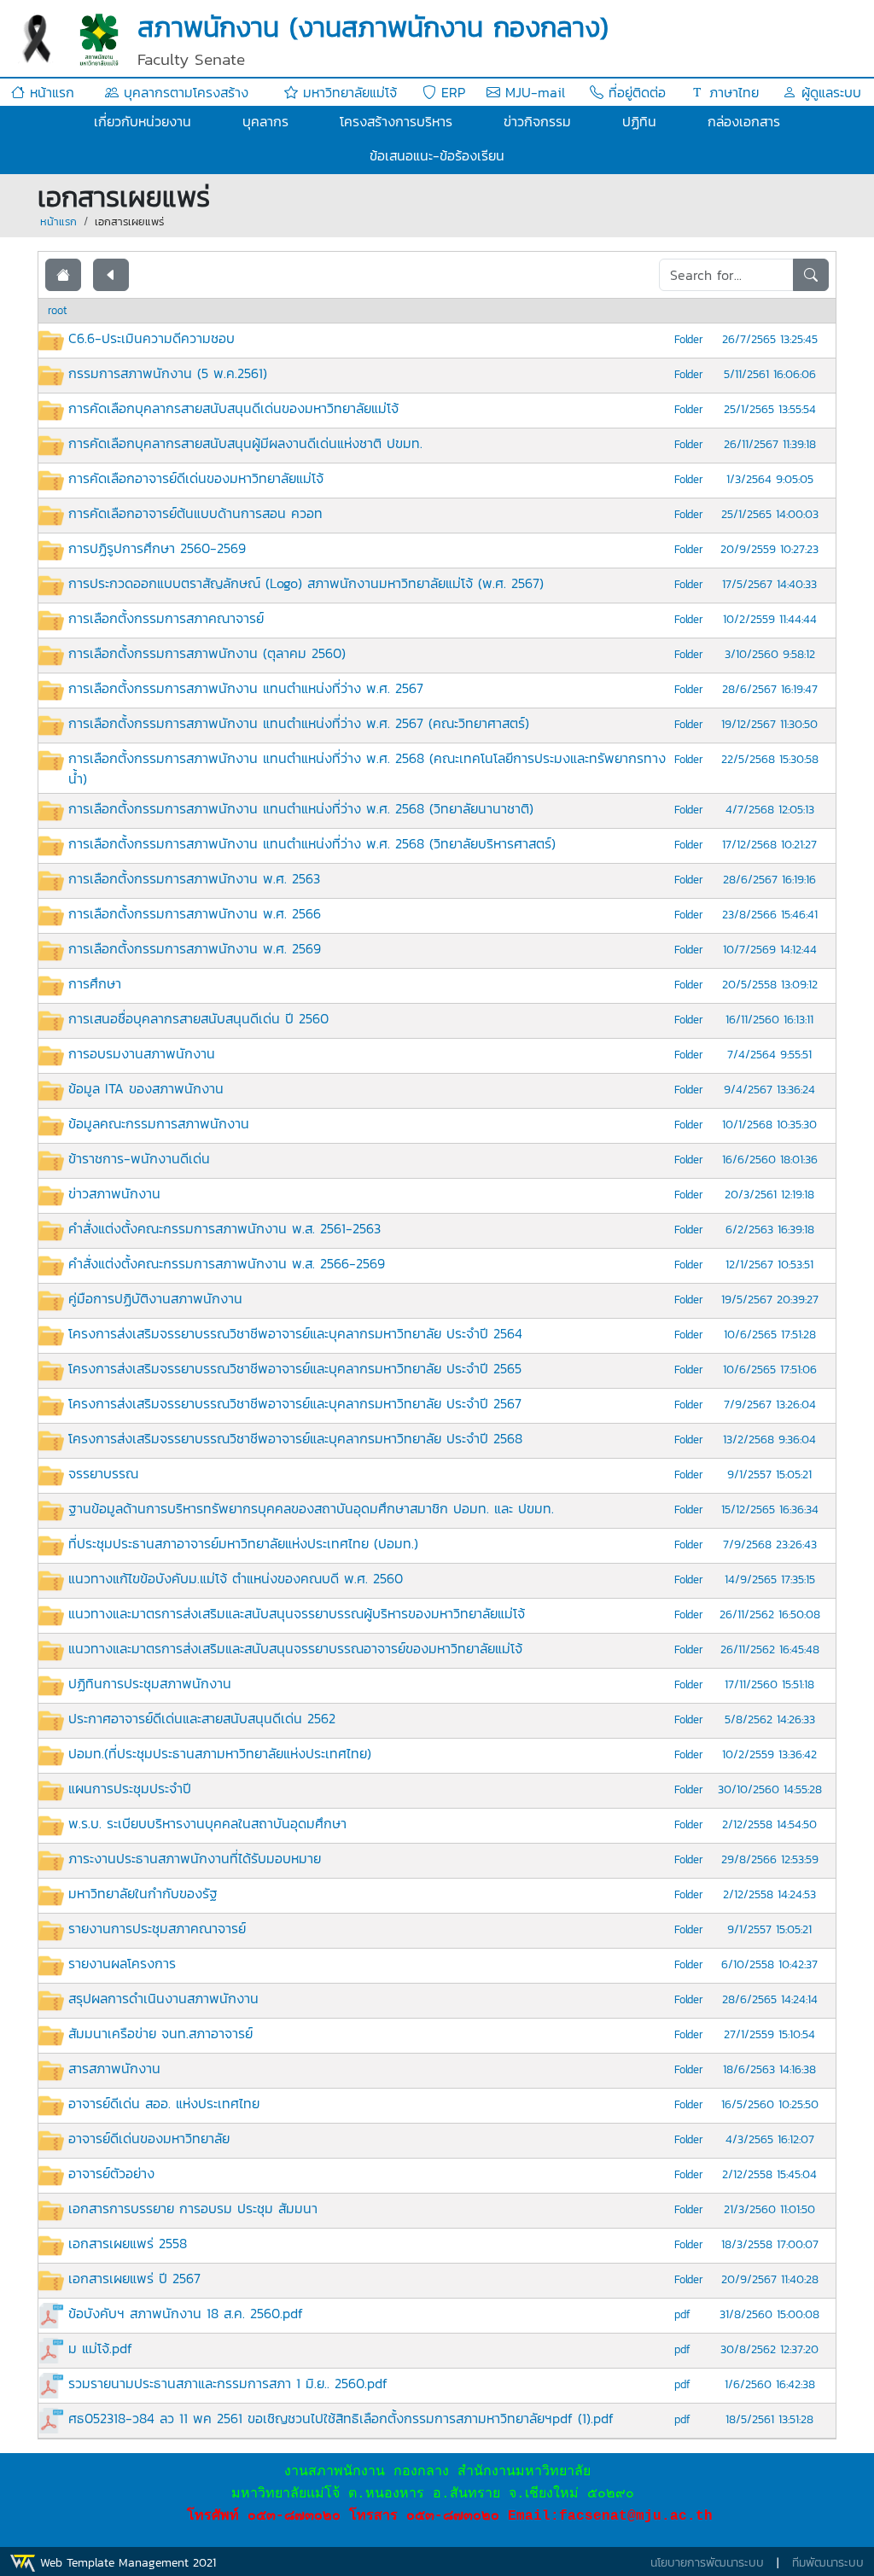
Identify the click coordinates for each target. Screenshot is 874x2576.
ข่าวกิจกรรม (537, 121)
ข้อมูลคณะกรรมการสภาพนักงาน (159, 1123)
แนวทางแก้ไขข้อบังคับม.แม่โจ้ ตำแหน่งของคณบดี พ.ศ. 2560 (236, 1578)
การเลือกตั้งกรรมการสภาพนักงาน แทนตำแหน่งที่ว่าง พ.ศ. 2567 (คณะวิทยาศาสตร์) (299, 723)
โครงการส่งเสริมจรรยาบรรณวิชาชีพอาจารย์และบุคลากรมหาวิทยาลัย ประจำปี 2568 (295, 1438)
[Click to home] (63, 275)
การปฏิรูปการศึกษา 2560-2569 (157, 548)
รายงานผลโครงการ (122, 1963)
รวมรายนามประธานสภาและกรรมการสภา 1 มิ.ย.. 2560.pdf (228, 2383)
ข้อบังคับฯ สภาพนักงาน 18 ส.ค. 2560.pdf (186, 2313)
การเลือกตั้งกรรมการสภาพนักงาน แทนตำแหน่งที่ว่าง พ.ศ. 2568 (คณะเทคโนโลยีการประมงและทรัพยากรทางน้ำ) (367, 768)
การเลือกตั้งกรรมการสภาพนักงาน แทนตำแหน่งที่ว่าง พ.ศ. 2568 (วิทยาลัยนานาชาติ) (301, 808)
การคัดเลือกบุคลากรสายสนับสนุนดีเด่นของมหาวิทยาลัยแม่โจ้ (233, 408)
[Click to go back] (111, 275)
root (58, 310)
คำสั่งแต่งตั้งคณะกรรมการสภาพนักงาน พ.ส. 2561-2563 (224, 1228)
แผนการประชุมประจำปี (130, 1788)
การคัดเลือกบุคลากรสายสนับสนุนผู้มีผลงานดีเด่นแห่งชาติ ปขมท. (245, 443)
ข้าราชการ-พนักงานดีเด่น (139, 1158)
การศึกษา (95, 983)
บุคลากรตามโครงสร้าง (184, 92)
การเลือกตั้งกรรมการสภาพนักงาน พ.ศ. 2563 (194, 878)
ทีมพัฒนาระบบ (828, 2563)
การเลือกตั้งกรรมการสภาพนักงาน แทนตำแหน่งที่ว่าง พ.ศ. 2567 (246, 688)
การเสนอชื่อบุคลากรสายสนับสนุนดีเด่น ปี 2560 (198, 1018)
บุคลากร (265, 121)
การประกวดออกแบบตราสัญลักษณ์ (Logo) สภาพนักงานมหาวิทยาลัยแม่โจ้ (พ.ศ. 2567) (306, 583)
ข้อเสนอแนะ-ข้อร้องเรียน (437, 155)
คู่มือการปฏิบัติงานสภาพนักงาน (155, 1298)
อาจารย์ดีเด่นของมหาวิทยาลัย (149, 2138)
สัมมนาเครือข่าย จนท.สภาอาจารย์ (160, 2033)
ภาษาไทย (731, 92)
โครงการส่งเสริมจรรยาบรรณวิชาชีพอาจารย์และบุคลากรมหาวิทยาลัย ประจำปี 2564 (295, 1333)
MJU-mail (533, 92)
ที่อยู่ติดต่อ (635, 92)
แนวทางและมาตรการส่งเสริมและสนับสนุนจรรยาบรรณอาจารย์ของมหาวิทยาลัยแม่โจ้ (295, 1648)
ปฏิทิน (639, 121)
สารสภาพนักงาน (114, 2068)
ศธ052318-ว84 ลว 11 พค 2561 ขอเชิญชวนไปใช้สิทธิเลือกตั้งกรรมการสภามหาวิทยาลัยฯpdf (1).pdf (341, 2418)
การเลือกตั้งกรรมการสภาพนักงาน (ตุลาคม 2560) (207, 653)
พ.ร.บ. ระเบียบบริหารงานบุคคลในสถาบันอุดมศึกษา (207, 1823)
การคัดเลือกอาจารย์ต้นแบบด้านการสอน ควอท (195, 513)
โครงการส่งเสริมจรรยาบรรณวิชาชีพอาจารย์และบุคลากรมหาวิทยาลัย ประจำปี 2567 (295, 1403)
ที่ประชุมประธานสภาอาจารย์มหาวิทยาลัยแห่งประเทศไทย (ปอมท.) (243, 1543)
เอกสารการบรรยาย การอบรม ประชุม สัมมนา (193, 2208)
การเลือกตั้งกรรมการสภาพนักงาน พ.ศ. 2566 (195, 913)
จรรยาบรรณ (103, 1473)
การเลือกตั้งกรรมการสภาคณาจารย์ (166, 618)
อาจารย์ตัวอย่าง (111, 2173)
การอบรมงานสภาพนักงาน (142, 1053)
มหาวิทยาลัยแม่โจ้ (347, 92)
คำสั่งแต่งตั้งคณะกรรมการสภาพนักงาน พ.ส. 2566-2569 (227, 1263)
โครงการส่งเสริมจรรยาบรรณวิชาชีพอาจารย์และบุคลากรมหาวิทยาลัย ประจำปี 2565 (295, 1368)
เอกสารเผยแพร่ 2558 (128, 2243)
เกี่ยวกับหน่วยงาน (143, 121)
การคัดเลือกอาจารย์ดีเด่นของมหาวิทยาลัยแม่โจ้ (196, 478)
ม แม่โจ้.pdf (100, 2348)
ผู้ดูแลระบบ (829, 92)
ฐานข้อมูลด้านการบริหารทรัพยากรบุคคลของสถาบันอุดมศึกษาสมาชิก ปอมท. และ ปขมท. (311, 1508)
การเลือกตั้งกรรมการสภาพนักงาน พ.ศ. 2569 (195, 948)
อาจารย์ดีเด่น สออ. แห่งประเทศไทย (164, 2103)
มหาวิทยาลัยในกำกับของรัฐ (143, 1893)
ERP (451, 92)
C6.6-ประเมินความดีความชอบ (151, 338)
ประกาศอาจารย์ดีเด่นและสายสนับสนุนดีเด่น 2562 (202, 1718)
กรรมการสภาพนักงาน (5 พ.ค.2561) (168, 373)
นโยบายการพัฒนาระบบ (707, 2563)
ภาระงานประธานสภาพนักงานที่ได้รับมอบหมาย (195, 1858)
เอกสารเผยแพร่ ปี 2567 (134, 2278)
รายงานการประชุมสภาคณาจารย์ (157, 1928)
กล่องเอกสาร (744, 121)
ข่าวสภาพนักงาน (114, 1193)
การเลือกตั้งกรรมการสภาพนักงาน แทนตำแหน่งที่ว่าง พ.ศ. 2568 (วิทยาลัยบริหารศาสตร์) (312, 843)
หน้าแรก (50, 92)
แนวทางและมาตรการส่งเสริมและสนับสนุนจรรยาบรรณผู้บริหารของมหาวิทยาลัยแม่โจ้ (297, 1613)
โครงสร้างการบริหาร (396, 121)
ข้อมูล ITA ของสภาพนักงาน (146, 1088)
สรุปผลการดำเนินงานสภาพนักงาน (163, 1998)
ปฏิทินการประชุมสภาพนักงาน (150, 1683)
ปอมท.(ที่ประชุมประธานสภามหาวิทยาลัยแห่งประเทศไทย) (220, 1753)
